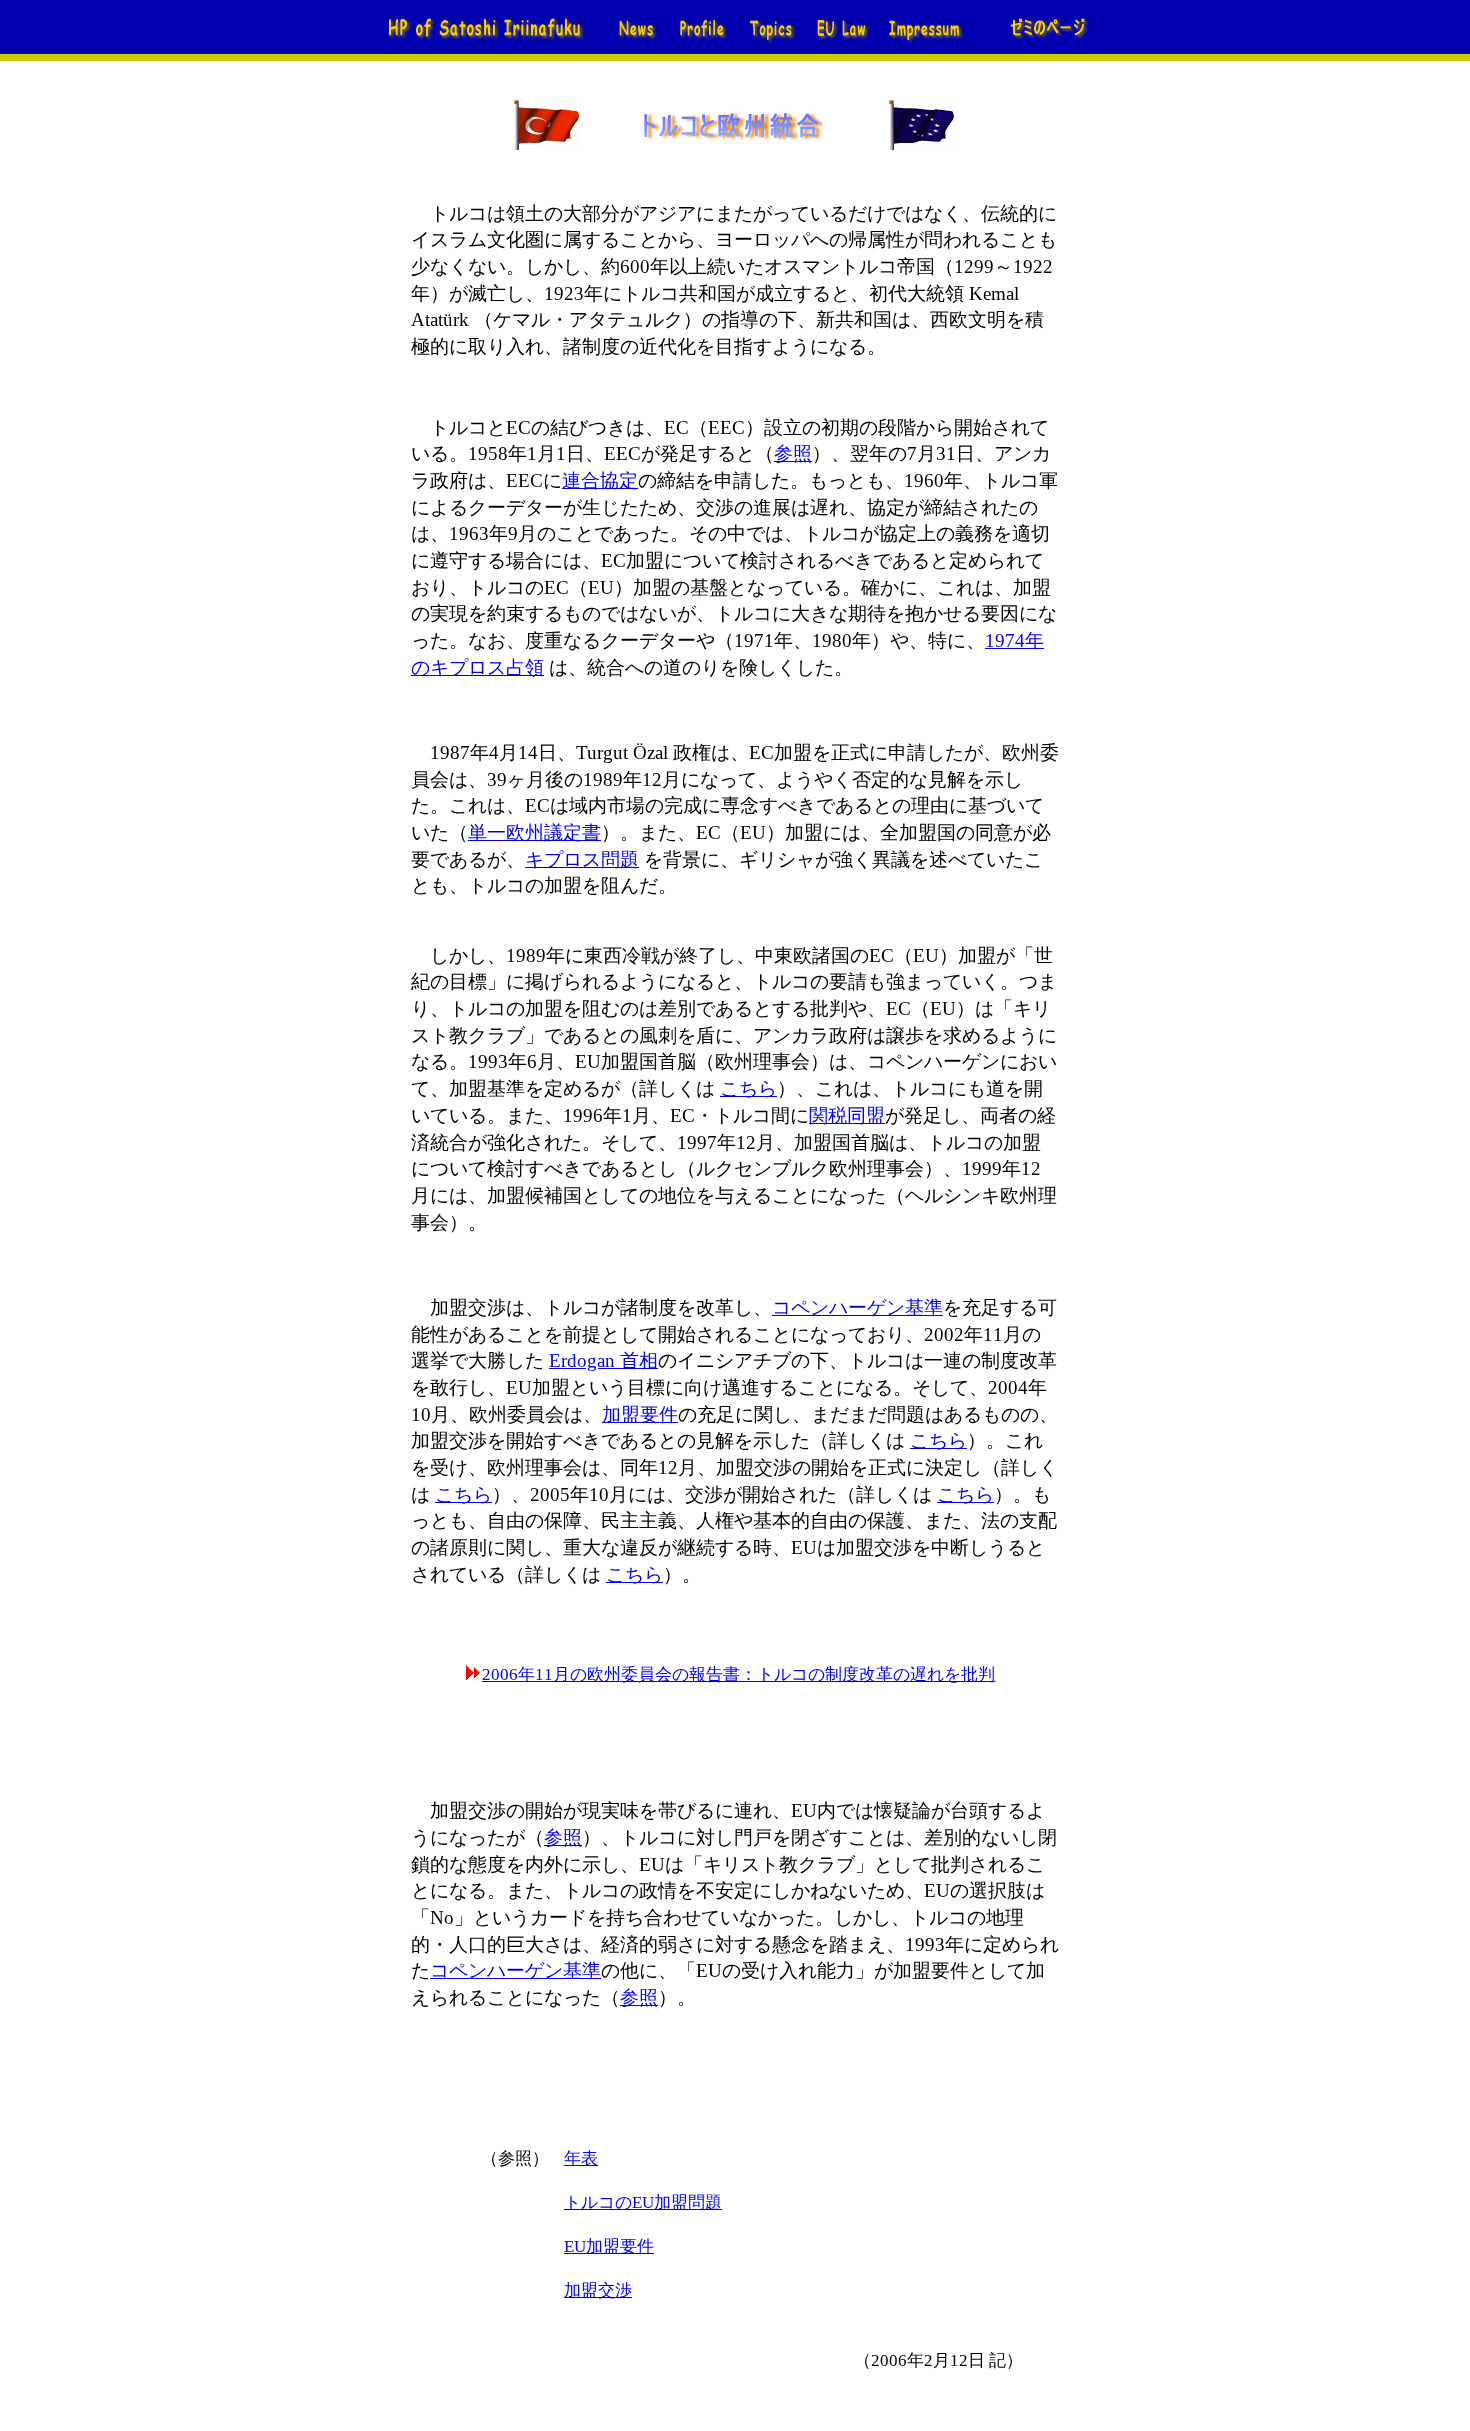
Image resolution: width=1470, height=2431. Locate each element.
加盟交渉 (598, 2290)
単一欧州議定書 (534, 832)
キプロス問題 (582, 859)
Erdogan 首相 (603, 1360)
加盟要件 (640, 1414)
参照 (793, 453)
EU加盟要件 (609, 2246)
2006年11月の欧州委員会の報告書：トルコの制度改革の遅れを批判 (738, 1674)
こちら (748, 1088)
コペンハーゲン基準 (857, 1307)
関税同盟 (847, 1115)
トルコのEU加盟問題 (643, 2202)
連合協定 (600, 480)
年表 (581, 2158)
